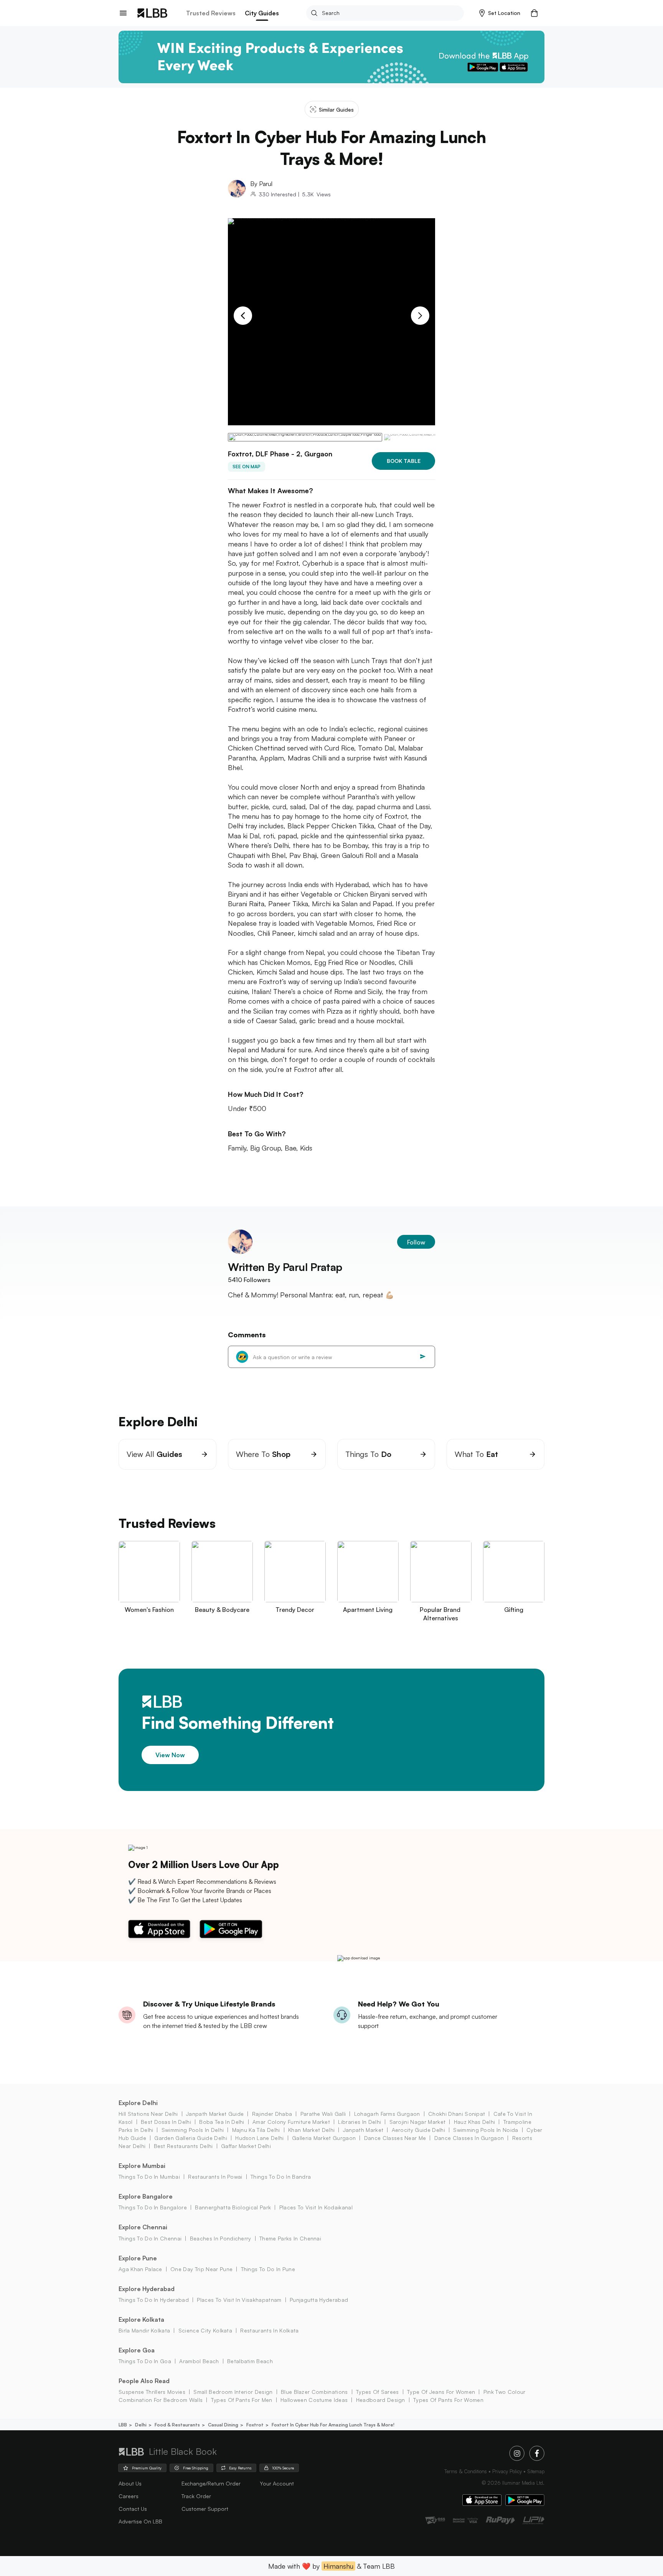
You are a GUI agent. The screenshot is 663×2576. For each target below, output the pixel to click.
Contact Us (133, 2509)
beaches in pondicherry (220, 2238)
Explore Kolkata (141, 2319)
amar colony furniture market (291, 2122)
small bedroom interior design (233, 2392)
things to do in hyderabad (154, 2300)
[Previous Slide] (243, 316)
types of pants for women (448, 2400)
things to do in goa (145, 2361)
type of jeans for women (441, 2392)
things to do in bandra (281, 2177)
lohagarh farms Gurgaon (387, 2114)
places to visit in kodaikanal (316, 2207)
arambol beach (199, 2361)
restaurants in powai (215, 2177)
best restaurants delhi (183, 2146)
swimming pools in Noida (486, 2130)
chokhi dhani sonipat (457, 2114)
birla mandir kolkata (144, 2330)
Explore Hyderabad (147, 2289)
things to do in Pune (268, 2269)
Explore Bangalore (146, 2196)
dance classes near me (395, 2138)
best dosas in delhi (166, 2122)
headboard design (380, 2400)
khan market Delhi (311, 2130)
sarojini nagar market (417, 2122)
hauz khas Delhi (474, 2122)
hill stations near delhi (148, 2114)
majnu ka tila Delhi (256, 2130)
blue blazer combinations (314, 2392)
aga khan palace (140, 2269)
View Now (170, 1755)
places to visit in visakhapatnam (239, 2300)
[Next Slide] (420, 316)
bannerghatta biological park (233, 2207)
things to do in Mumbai (149, 2177)
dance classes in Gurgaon (469, 2138)
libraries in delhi (360, 2122)
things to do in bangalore (153, 2207)
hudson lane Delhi (259, 2138)
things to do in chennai (150, 2238)
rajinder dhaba (272, 2114)
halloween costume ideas (314, 2400)
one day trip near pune (201, 2269)
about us (130, 2483)
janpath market (363, 2130)
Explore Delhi (138, 2103)
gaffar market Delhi (246, 2146)
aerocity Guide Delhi (418, 2130)
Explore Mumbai (142, 2166)
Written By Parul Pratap (285, 1267)
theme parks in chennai (290, 2238)
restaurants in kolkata (269, 2330)
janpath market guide (215, 2114)
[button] (500, 13)
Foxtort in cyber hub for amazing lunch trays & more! (333, 2425)
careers (129, 2496)
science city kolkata (205, 2330)
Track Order (196, 2496)
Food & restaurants (177, 2425)
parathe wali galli (323, 2114)
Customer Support (205, 2509)
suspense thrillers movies (152, 2392)
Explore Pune (138, 2258)
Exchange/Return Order (211, 2483)
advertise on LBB (140, 2521)
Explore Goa (137, 2350)
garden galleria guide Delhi (191, 2138)
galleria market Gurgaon (324, 2138)
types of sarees (378, 2392)
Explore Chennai (143, 2227)
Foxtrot (255, 2425)
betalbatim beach (250, 2361)
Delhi (141, 2425)
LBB (123, 2425)
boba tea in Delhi (222, 2122)
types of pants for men (242, 2400)
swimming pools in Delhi (193, 2130)
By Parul (261, 184)
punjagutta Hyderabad (319, 2300)
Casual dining (223, 2425)
